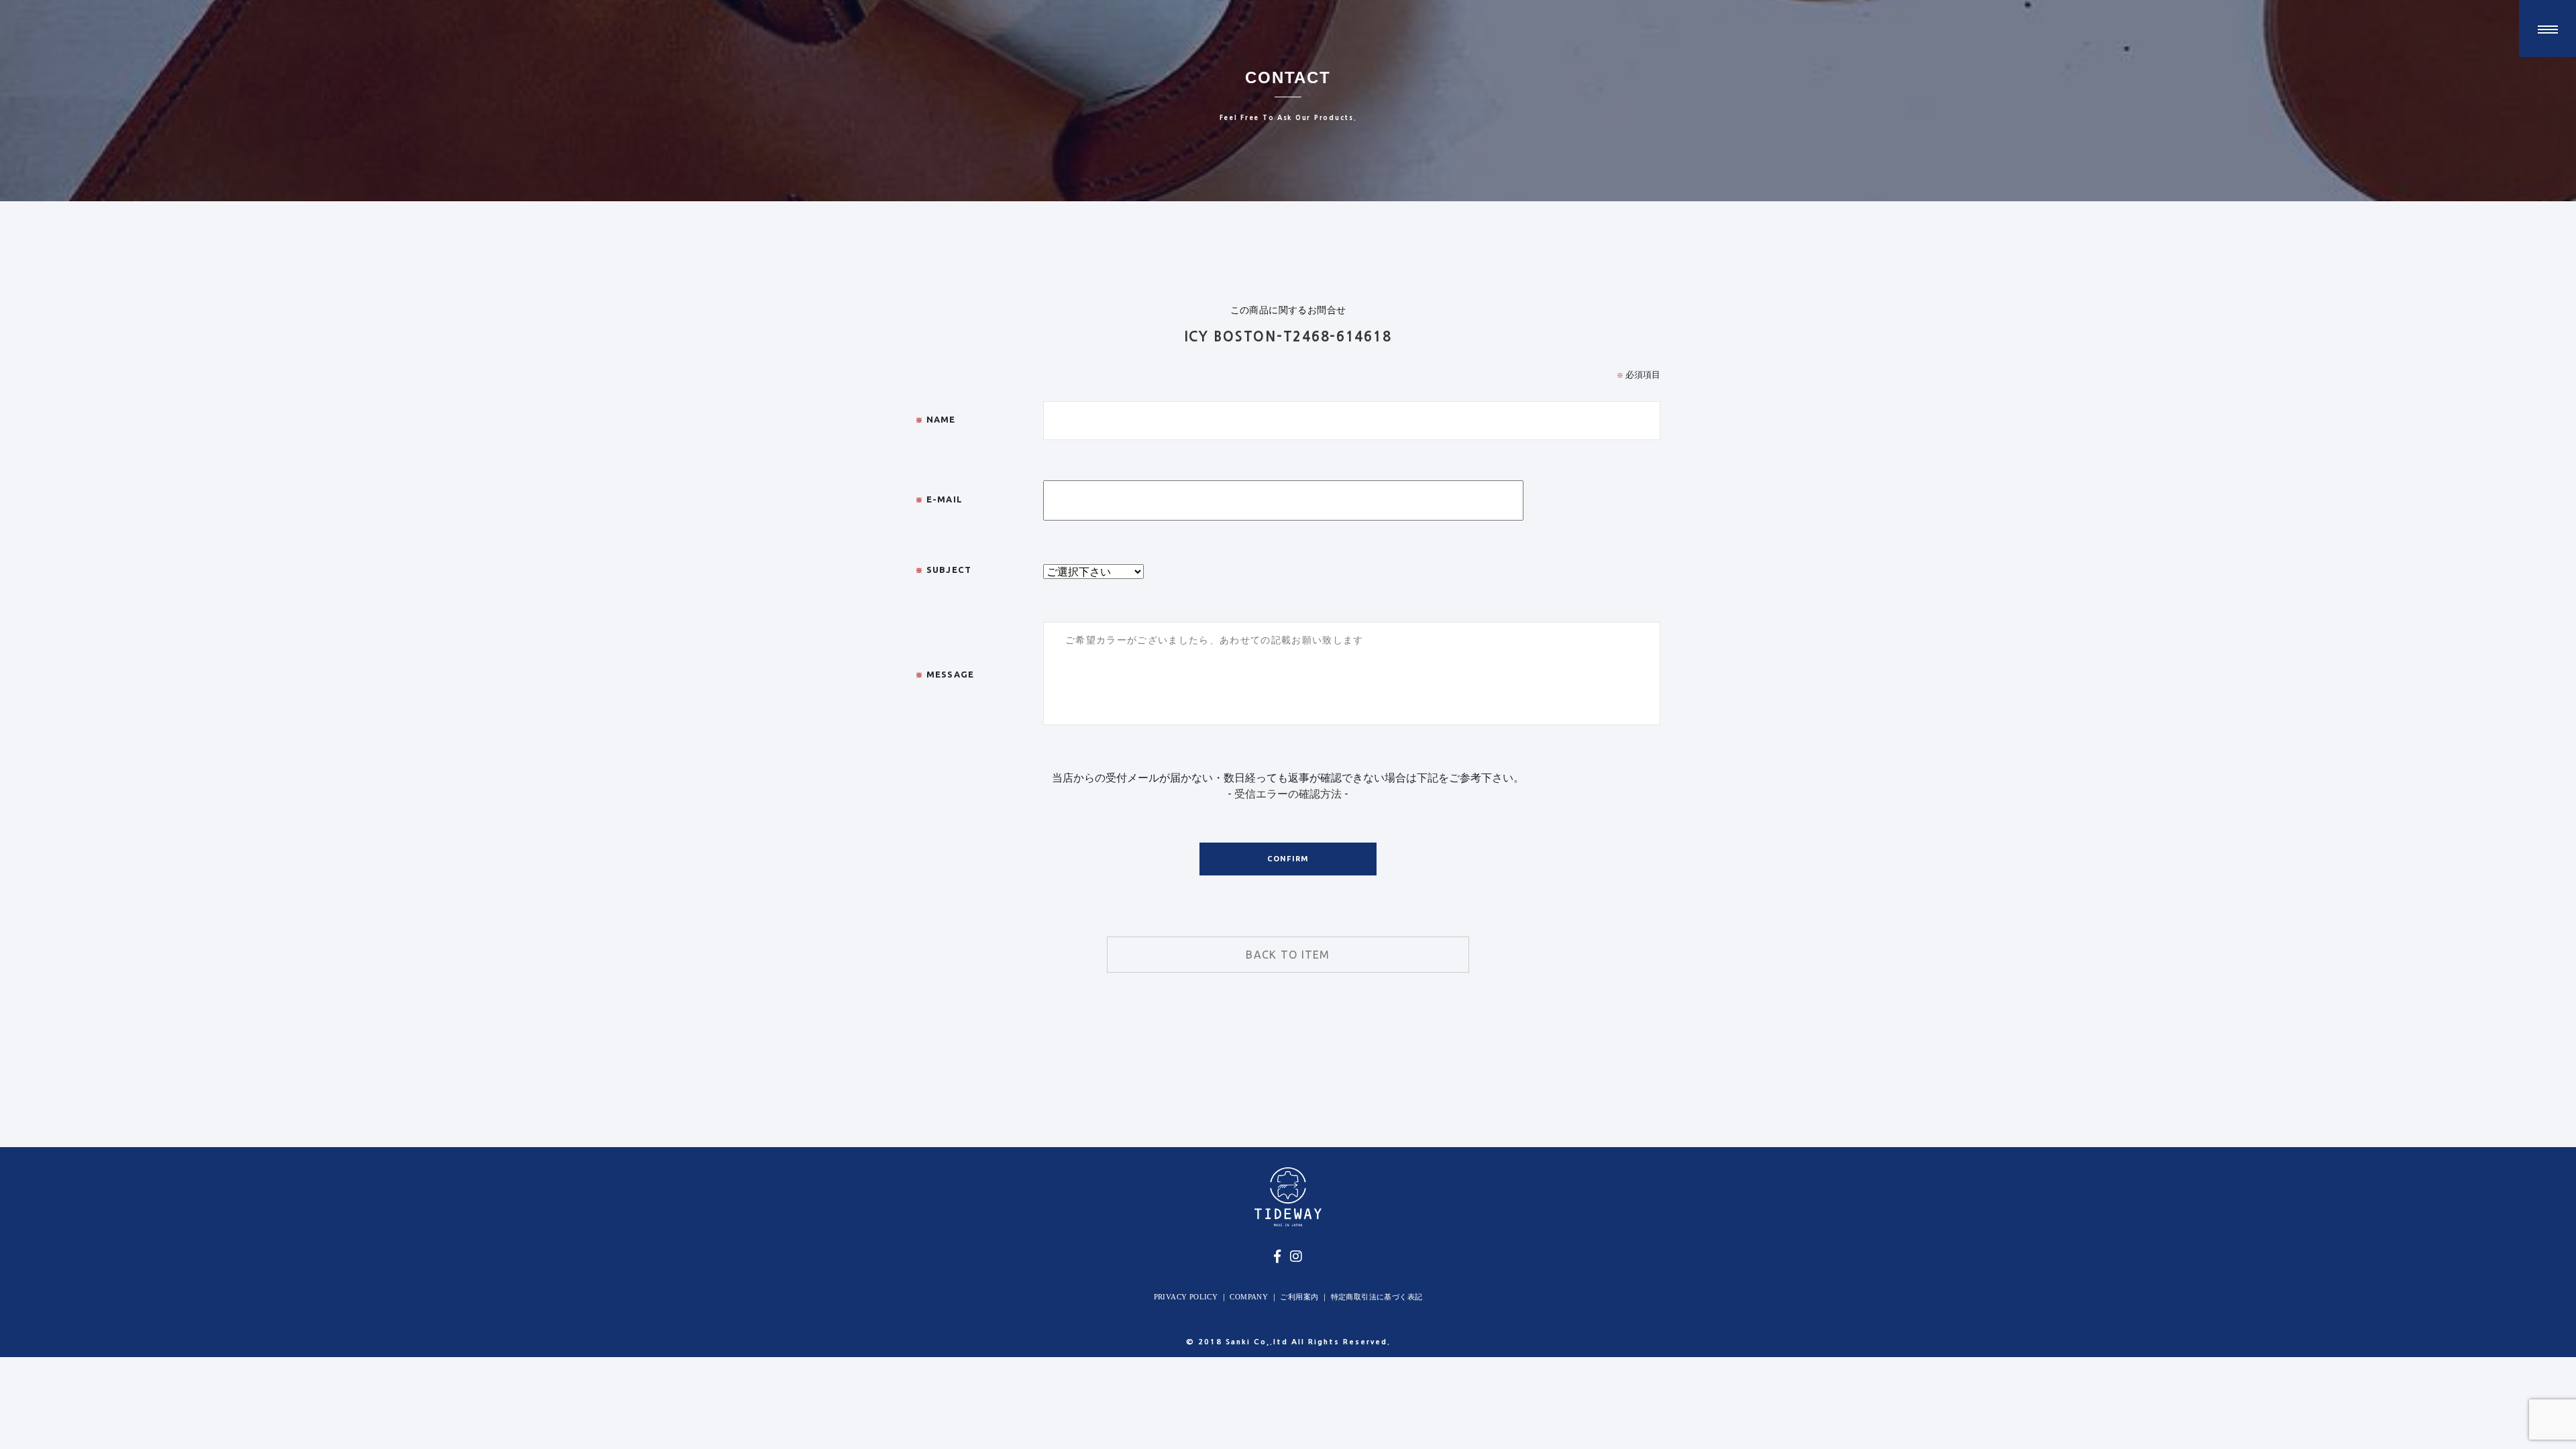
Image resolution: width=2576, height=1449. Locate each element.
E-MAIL (939, 499)
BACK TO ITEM (1288, 955)
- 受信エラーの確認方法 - (1288, 794)
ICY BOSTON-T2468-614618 (1288, 337)
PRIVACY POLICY (1186, 1297)
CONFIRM (1288, 859)
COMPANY (1249, 1297)
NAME (936, 419)
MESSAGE (945, 674)
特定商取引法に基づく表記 (1377, 1297)
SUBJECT (944, 570)
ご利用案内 (1299, 1297)
